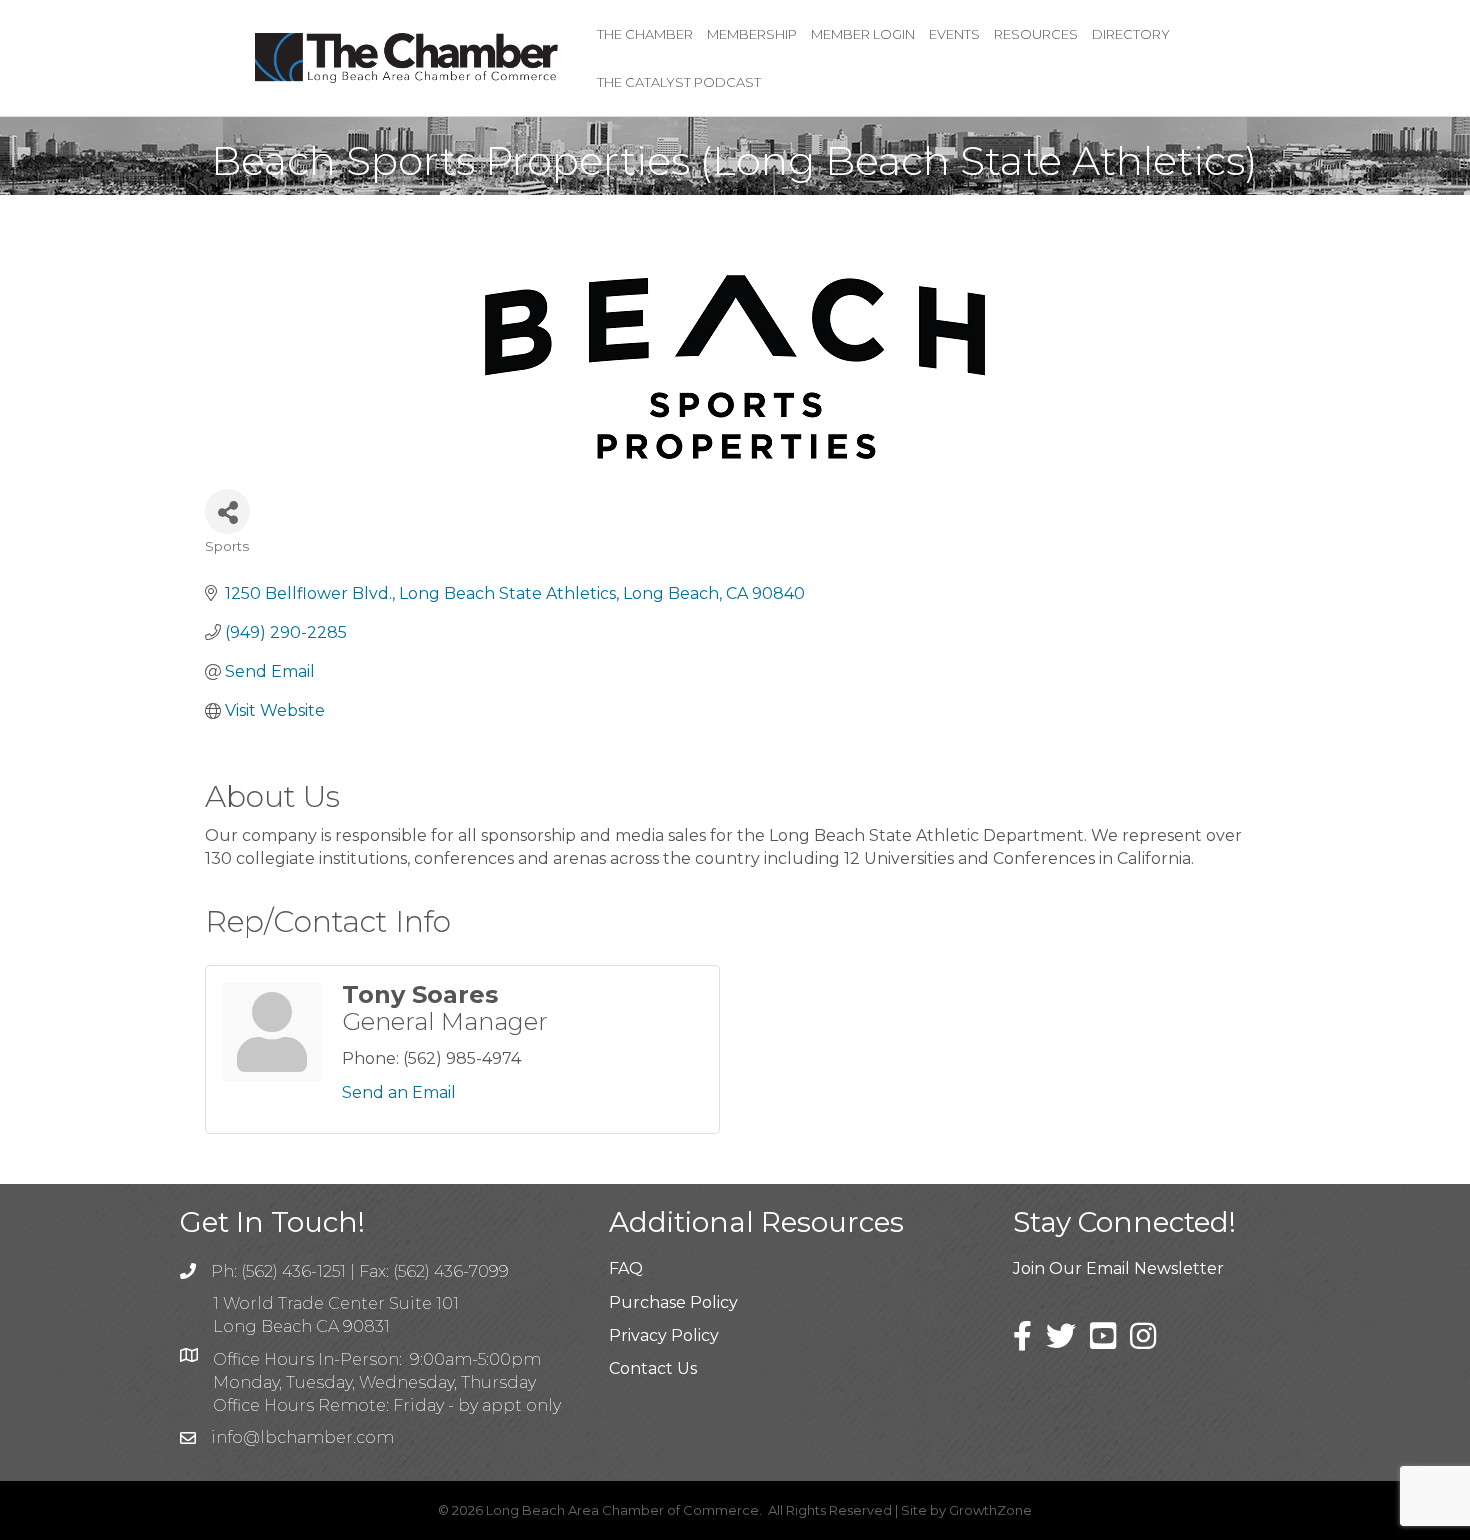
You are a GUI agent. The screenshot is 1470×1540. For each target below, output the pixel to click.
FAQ (626, 1268)
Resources (1036, 34)
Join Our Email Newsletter (1118, 1268)
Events (954, 34)
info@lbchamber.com (302, 1437)
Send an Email (399, 1092)
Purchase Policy (673, 1302)
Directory (1131, 34)
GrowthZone (990, 1510)
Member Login (863, 34)
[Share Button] (227, 511)
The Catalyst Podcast (679, 82)
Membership (752, 34)
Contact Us (653, 1368)
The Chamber (645, 34)
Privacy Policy (664, 1335)
